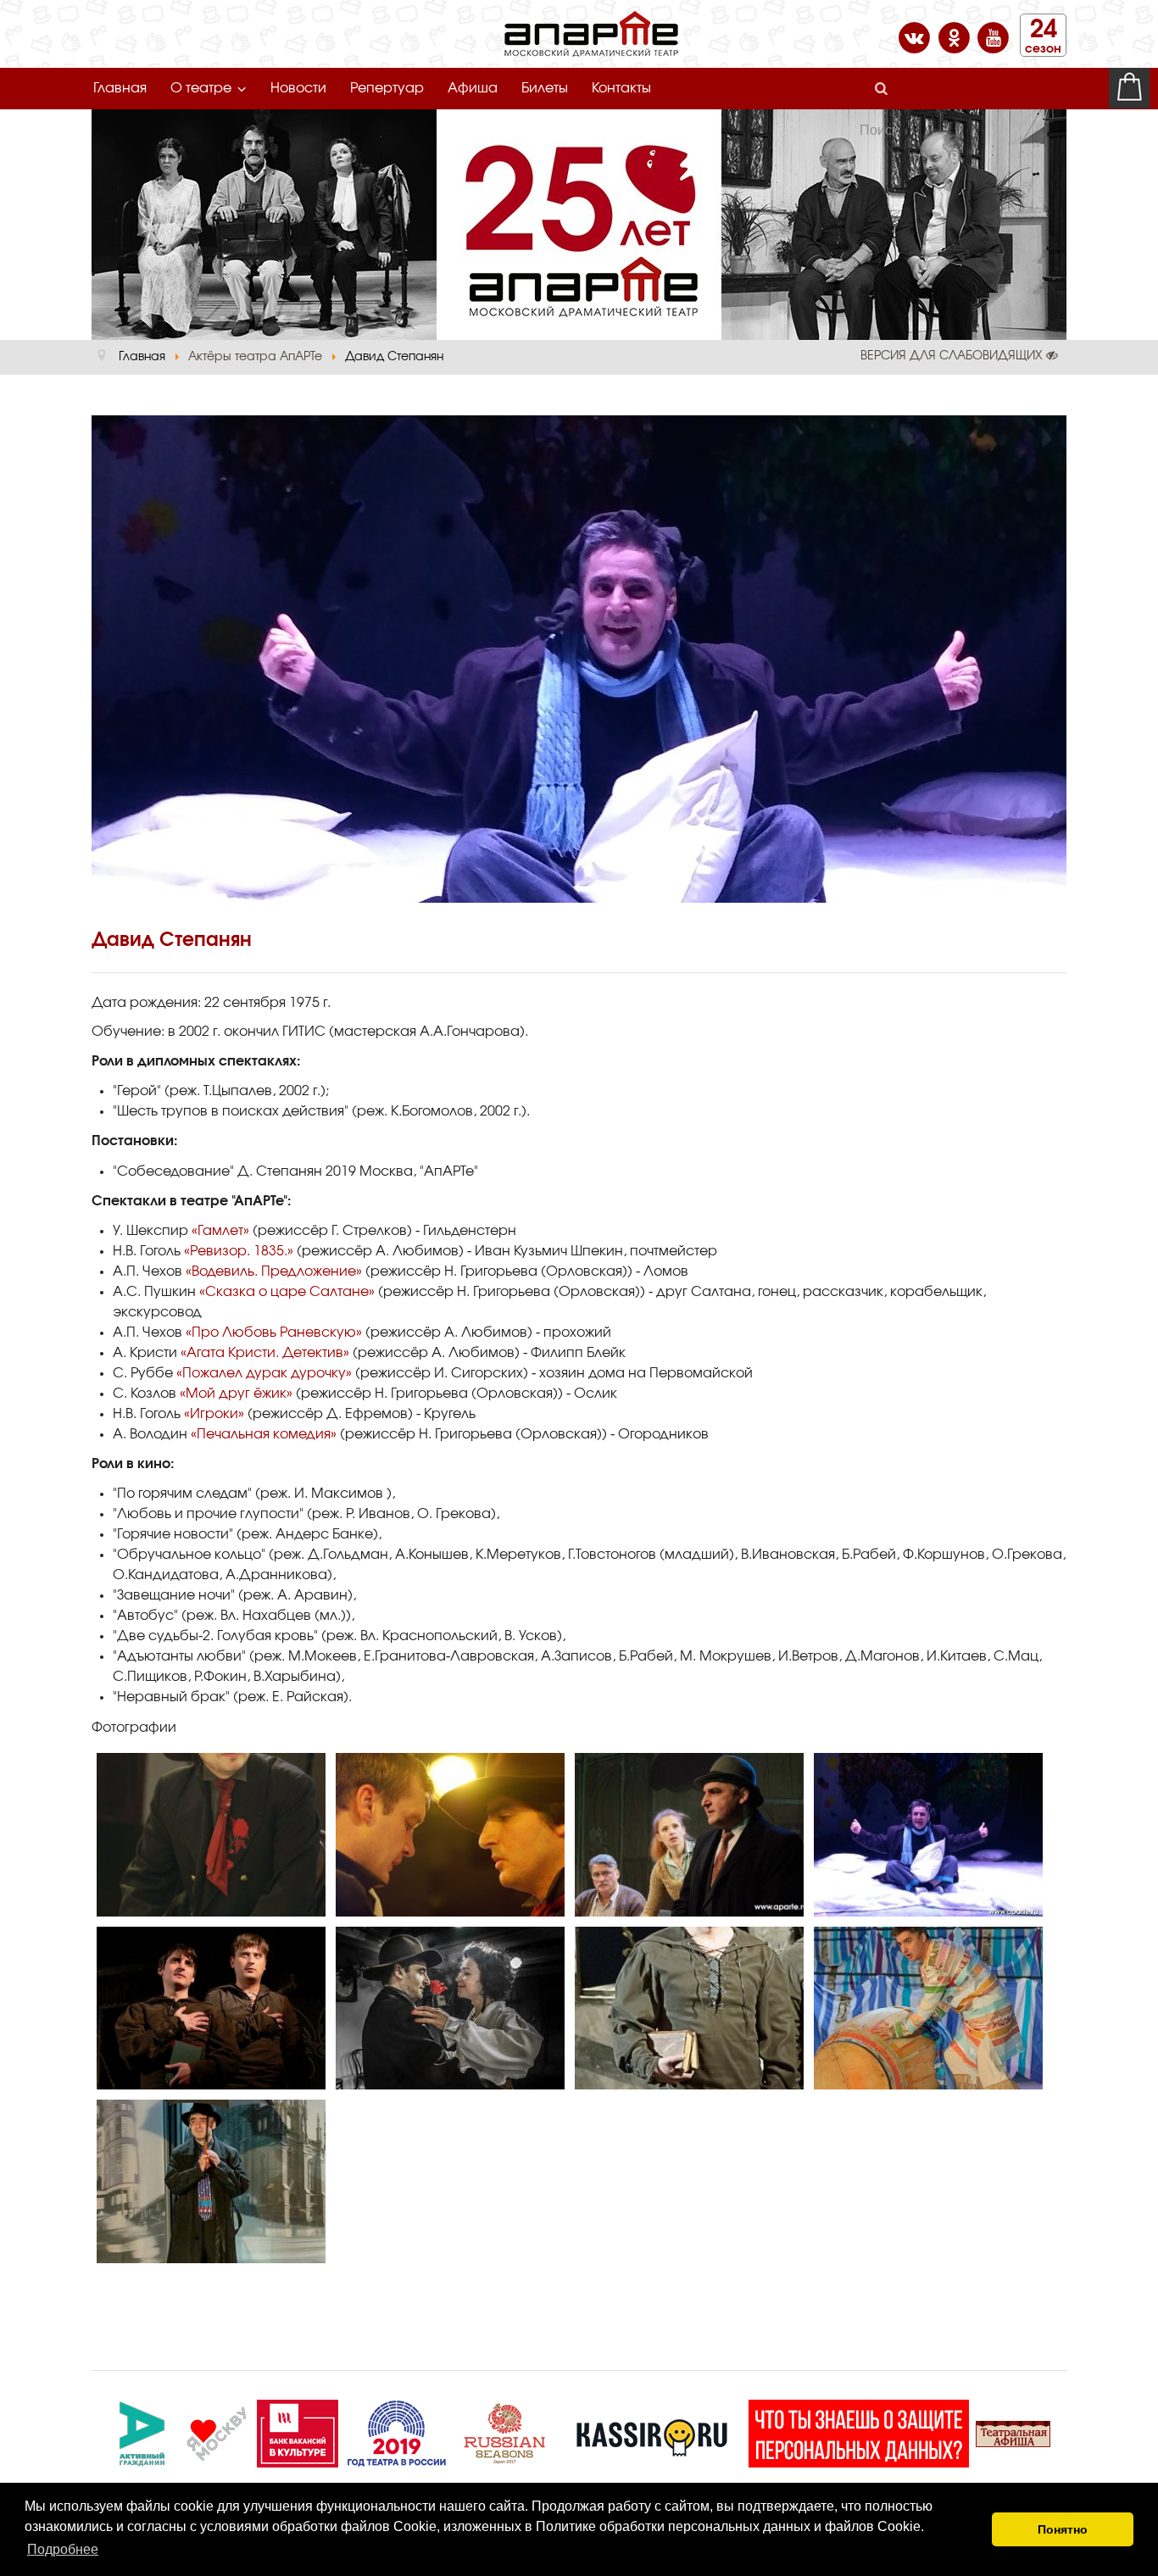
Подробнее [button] (63, 2549)
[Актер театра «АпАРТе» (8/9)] (928, 2009)
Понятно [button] (1063, 2529)
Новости (298, 88)
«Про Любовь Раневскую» (274, 1333)
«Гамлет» (220, 1231)
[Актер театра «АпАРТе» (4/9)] (928, 1835)
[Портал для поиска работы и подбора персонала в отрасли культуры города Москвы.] (298, 2431)
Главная (120, 88)
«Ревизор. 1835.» (239, 1251)
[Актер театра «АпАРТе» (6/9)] (450, 2009)
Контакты (621, 88)
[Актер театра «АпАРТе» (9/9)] (211, 2181)
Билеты (545, 88)
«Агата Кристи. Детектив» (265, 1353)
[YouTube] (993, 36)
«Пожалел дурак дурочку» (264, 1373)
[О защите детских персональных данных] (859, 2431)
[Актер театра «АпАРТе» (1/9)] (211, 1835)
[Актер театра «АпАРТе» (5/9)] (211, 2009)
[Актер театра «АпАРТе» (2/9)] (450, 1835)
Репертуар (387, 88)
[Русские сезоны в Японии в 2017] (504, 2431)
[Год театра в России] (396, 2431)
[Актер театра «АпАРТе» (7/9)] (689, 2009)
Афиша (473, 88)
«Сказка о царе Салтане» (287, 1292)
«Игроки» (214, 1414)
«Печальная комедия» (264, 1434)
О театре (201, 88)
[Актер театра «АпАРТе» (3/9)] (689, 1835)
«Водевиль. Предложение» (274, 1271)
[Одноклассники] (956, 36)
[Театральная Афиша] (1013, 2431)
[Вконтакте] (916, 36)
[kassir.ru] (652, 2431)
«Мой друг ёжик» (236, 1394)
